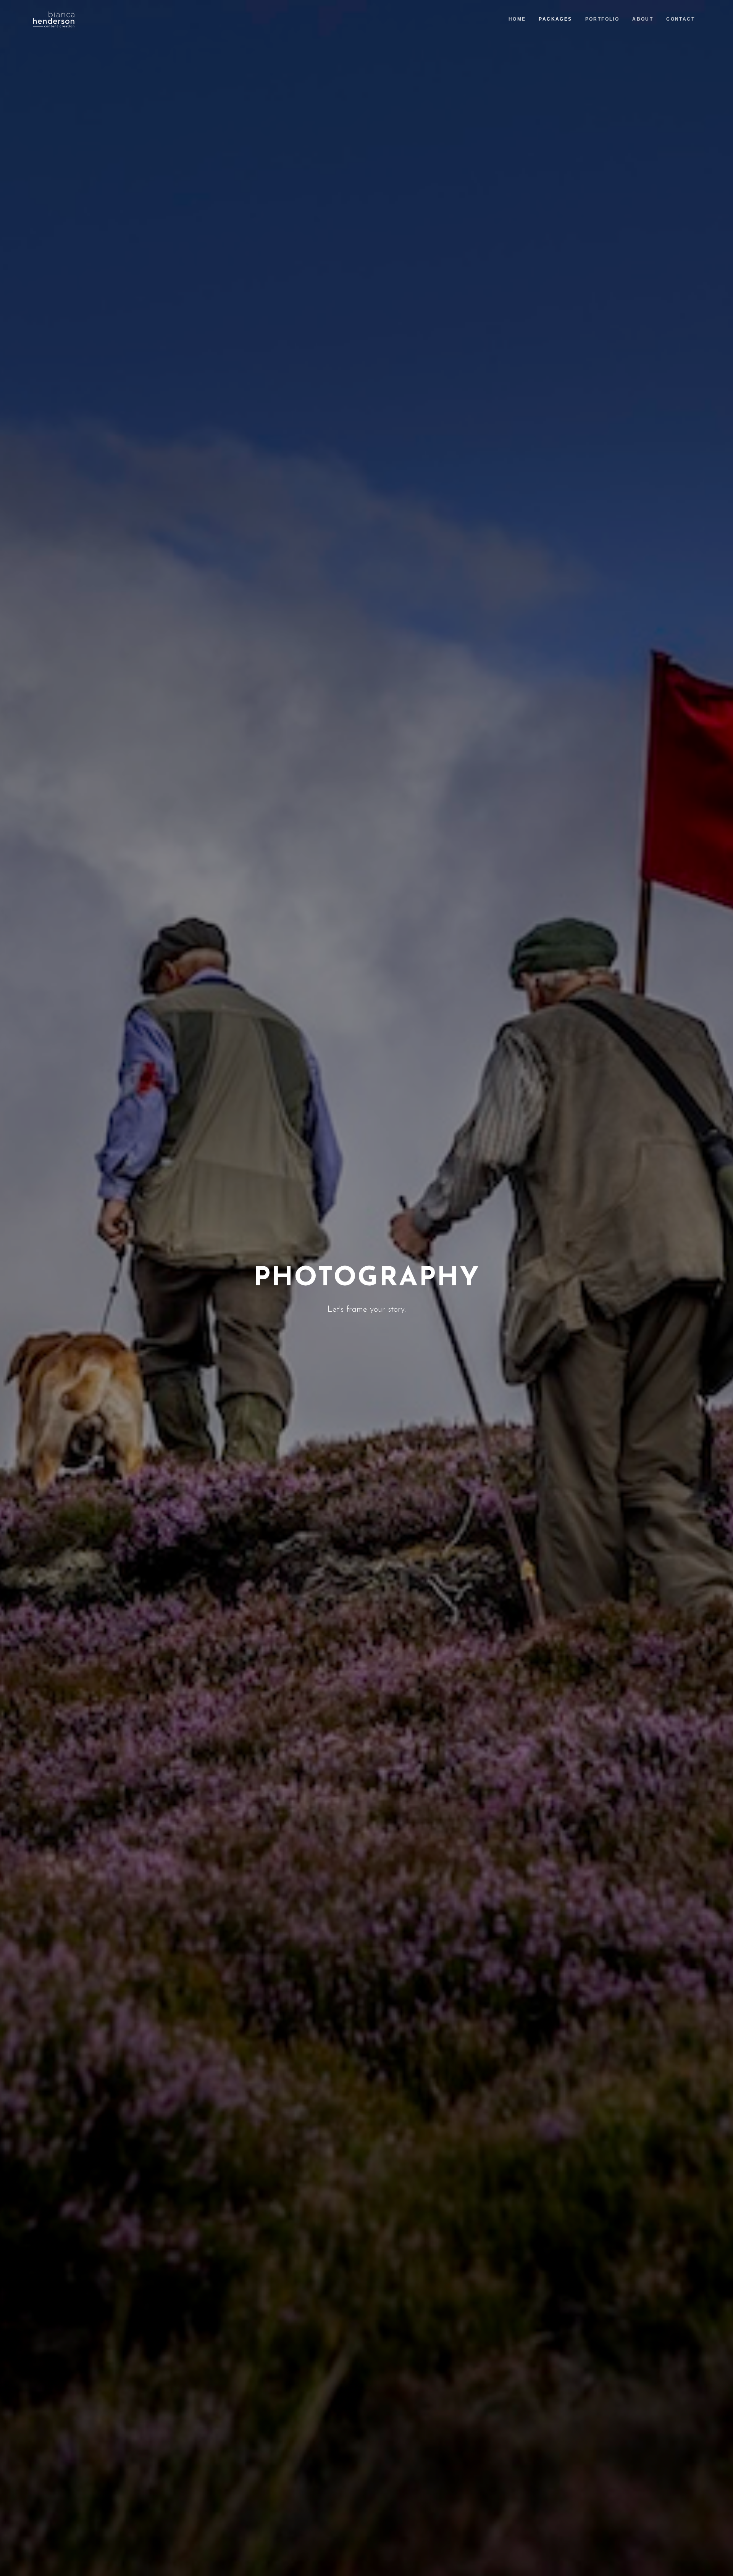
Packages (555, 19)
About (643, 19)
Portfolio (602, 19)
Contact (681, 19)
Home (517, 19)
